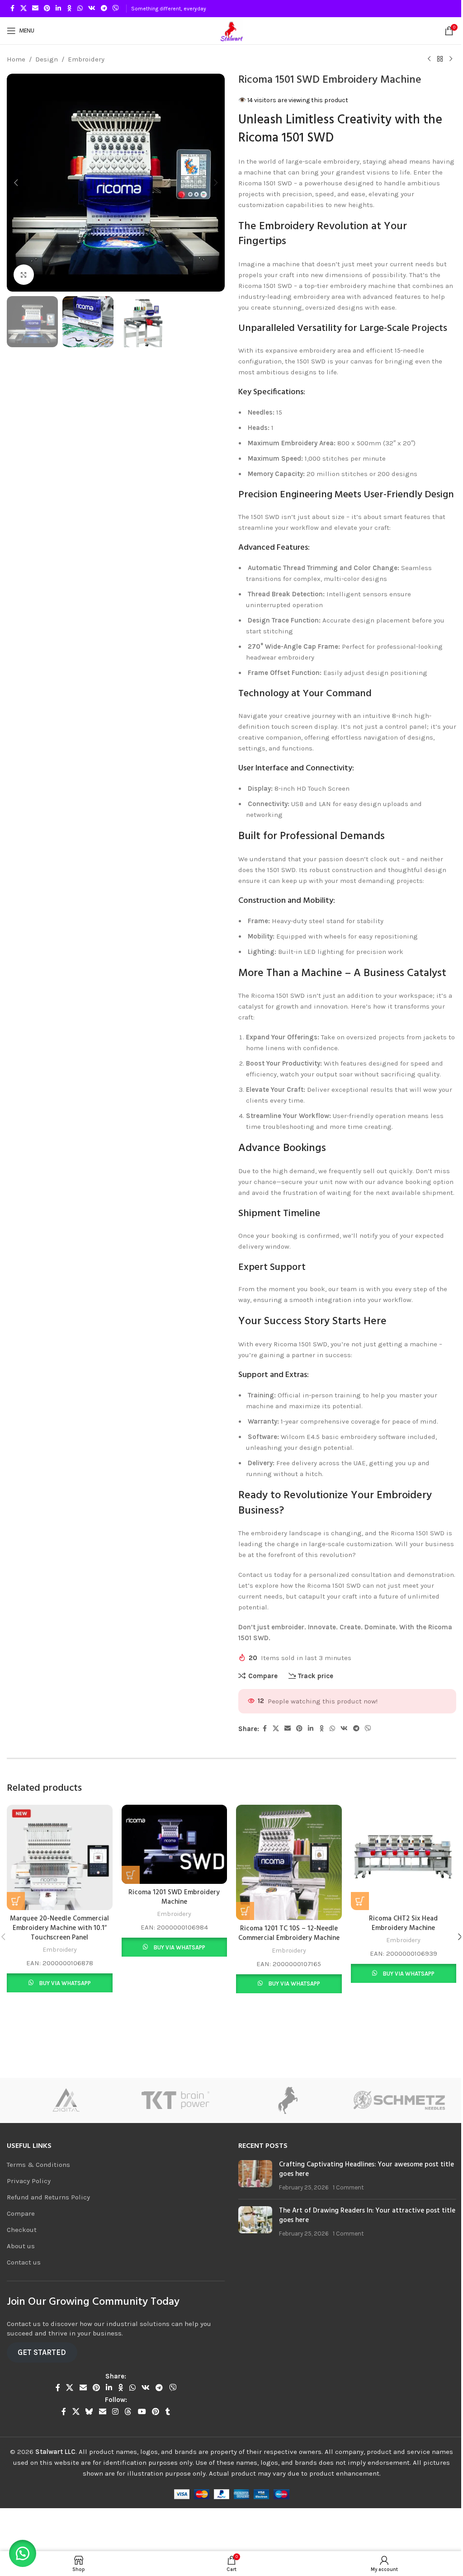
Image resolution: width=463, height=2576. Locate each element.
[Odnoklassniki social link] (69, 9)
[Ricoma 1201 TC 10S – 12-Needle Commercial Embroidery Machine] (285, 1887)
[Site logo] (228, 30)
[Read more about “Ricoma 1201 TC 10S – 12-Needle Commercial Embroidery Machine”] (242, 1934)
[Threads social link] (126, 2443)
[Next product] (444, 59)
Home (16, 59)
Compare (21, 2245)
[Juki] (288, 2132)
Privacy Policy (29, 2212)
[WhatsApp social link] (80, 9)
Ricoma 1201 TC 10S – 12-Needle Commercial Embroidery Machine (284, 1956)
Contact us (24, 2293)
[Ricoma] (63, 2132)
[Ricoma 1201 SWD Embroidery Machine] (172, 1869)
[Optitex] (176, 2132)
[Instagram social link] (114, 2443)
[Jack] (400, 2132)
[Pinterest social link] (47, 9)
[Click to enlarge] (24, 271)
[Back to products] (433, 59)
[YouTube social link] (140, 2443)
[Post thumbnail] (252, 2207)
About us (21, 2277)
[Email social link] (35, 9)
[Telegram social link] (104, 9)
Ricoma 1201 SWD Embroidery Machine (172, 1921)
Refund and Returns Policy (48, 2228)
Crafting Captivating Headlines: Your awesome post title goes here (356, 2201)
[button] (16, 181)
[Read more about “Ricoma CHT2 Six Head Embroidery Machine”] (354, 1924)
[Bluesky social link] (87, 2443)
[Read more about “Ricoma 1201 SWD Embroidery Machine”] (129, 1898)
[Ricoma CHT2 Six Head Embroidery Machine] (397, 1882)
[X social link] (24, 9)
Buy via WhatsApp (64, 2006)
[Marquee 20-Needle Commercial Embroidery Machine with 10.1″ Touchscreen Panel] (59, 1882)
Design (47, 59)
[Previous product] (422, 59)
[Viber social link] (116, 9)
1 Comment (345, 2219)
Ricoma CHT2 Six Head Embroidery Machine (397, 1946)
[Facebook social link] (12, 9)
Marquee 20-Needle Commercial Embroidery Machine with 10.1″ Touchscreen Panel (59, 1951)
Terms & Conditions (38, 2196)
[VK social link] (92, 9)
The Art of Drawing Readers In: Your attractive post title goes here (356, 2247)
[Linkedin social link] (58, 9)
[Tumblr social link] (166, 2443)
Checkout (22, 2261)
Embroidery (86, 59)
